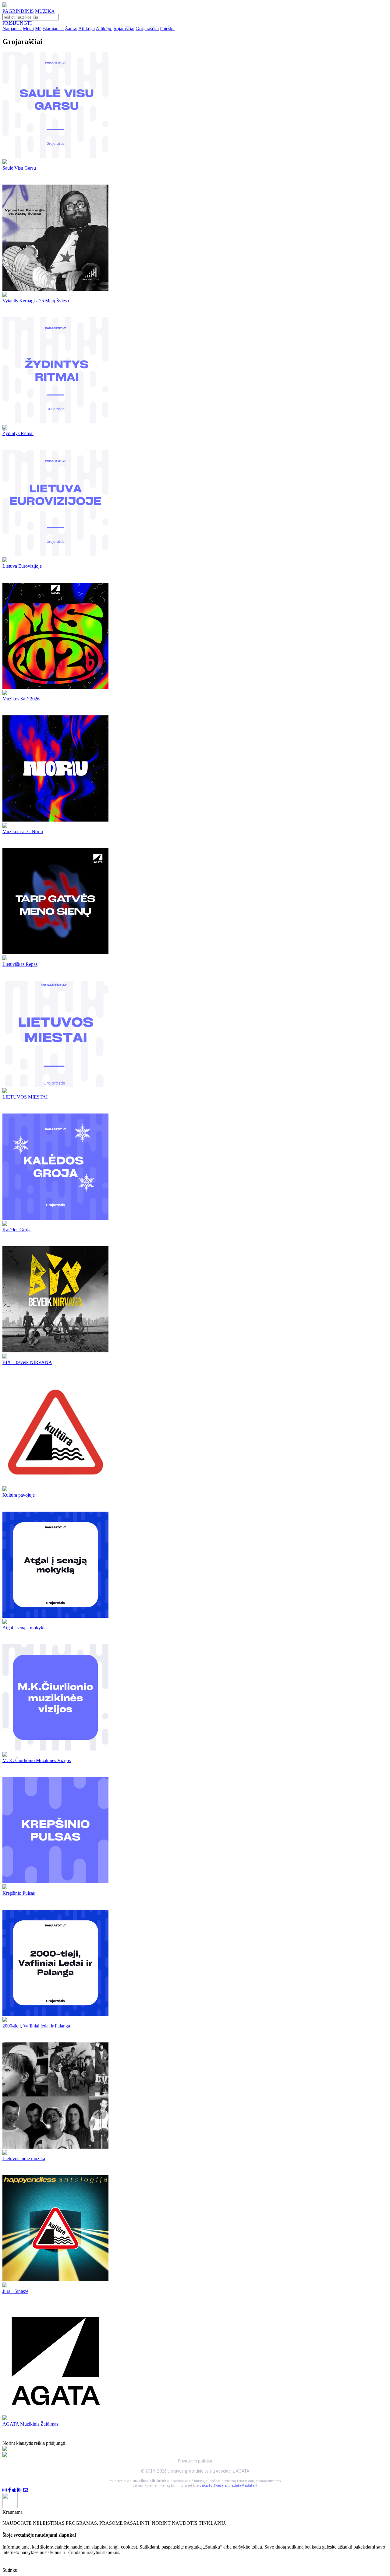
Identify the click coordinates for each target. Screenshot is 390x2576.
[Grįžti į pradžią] (5, 6)
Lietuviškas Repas (20, 964)
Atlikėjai (87, 29)
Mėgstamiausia (49, 29)
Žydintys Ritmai (18, 433)
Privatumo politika (195, 2461)
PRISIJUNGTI (17, 23)
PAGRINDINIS (18, 11)
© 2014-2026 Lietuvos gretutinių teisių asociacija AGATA (195, 2471)
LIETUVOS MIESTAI (25, 1097)
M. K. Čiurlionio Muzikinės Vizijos (37, 1760)
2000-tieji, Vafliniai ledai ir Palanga (36, 2026)
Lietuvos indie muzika (24, 2159)
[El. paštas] (26, 2490)
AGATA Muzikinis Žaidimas (30, 2424)
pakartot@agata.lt (215, 2485)
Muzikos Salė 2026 (21, 699)
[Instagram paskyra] (5, 2490)
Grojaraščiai (147, 29)
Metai (28, 29)
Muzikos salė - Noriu (23, 831)
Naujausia (12, 29)
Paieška (167, 29)
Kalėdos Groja (16, 1230)
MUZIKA (45, 11)
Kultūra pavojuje (19, 1495)
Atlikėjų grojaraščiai (115, 29)
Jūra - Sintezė (15, 2291)
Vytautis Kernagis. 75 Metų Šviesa (36, 301)
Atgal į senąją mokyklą (25, 1628)
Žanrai (71, 29)
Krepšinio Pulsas (19, 1893)
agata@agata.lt (245, 2485)
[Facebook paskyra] (9, 2490)
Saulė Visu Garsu (19, 168)
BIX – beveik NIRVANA (27, 1362)
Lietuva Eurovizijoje (22, 566)
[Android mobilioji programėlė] (19, 2490)
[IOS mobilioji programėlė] (14, 2490)
